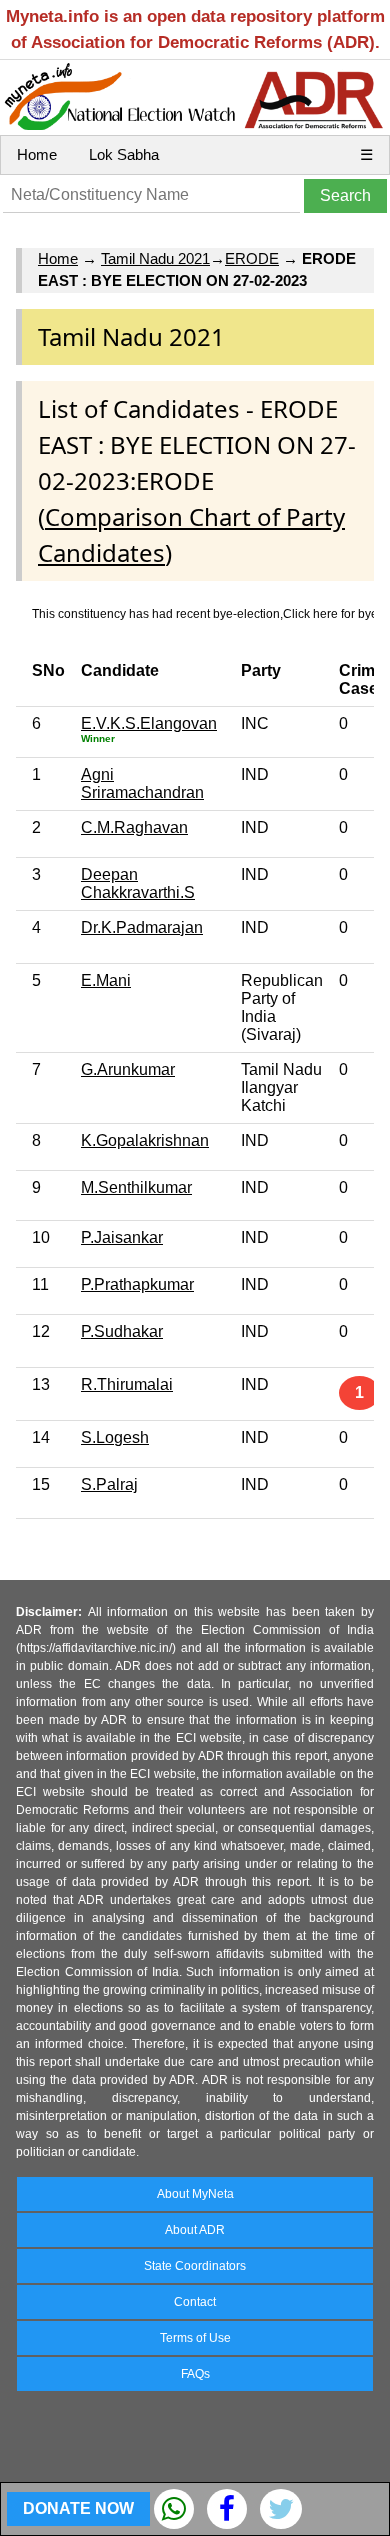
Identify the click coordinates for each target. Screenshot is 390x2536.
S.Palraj (109, 1484)
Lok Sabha (124, 154)
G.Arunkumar (128, 1069)
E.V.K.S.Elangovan (149, 723)
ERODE (252, 258)
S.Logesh (115, 1437)
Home (37, 154)
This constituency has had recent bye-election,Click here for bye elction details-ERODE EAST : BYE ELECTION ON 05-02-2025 (203, 614)
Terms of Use (195, 2338)
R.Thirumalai (127, 1384)
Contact (195, 2302)
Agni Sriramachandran (142, 783)
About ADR (195, 2230)
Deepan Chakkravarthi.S (138, 883)
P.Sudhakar (122, 1331)
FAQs (195, 2374)
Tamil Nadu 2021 (155, 258)
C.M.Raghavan (134, 827)
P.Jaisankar (122, 1237)
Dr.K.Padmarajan (142, 927)
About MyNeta (195, 2194)
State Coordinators (195, 2266)
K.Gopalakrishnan (145, 1140)
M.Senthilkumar (136, 1187)
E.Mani (106, 980)
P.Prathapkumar (137, 1284)
